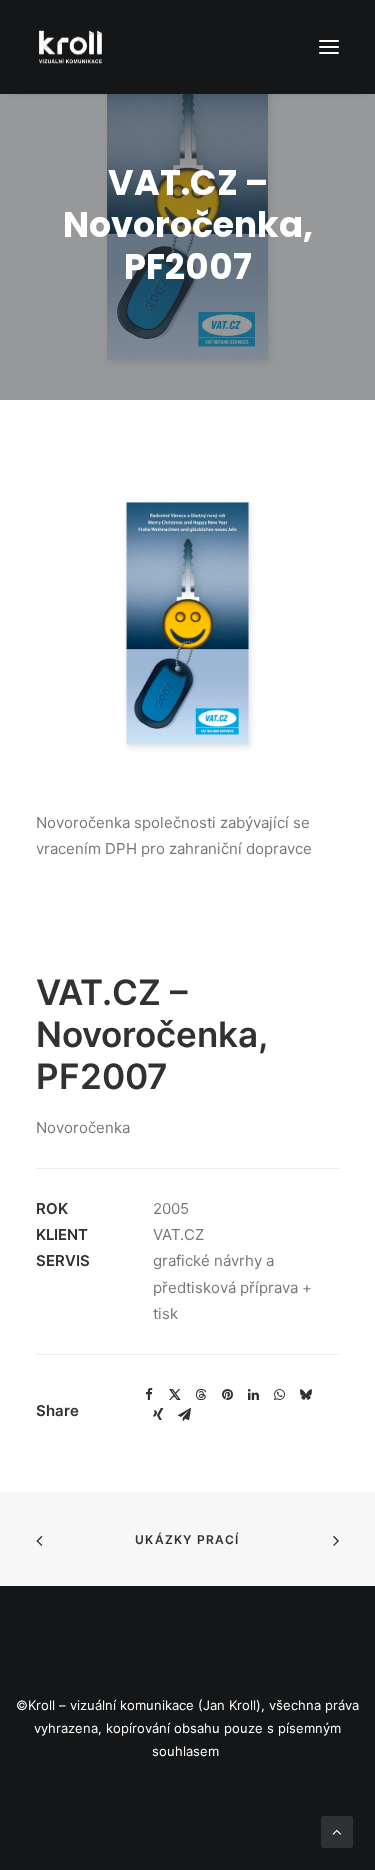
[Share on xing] (158, 1415)
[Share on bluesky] (305, 1395)
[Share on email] (184, 1415)
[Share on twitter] (175, 1395)
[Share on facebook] (149, 1395)
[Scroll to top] (337, 1830)
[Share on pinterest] (227, 1395)
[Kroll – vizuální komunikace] (70, 47)
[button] (329, 47)
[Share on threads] (201, 1395)
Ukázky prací (187, 1539)
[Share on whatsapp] (279, 1395)
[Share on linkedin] (253, 1395)
